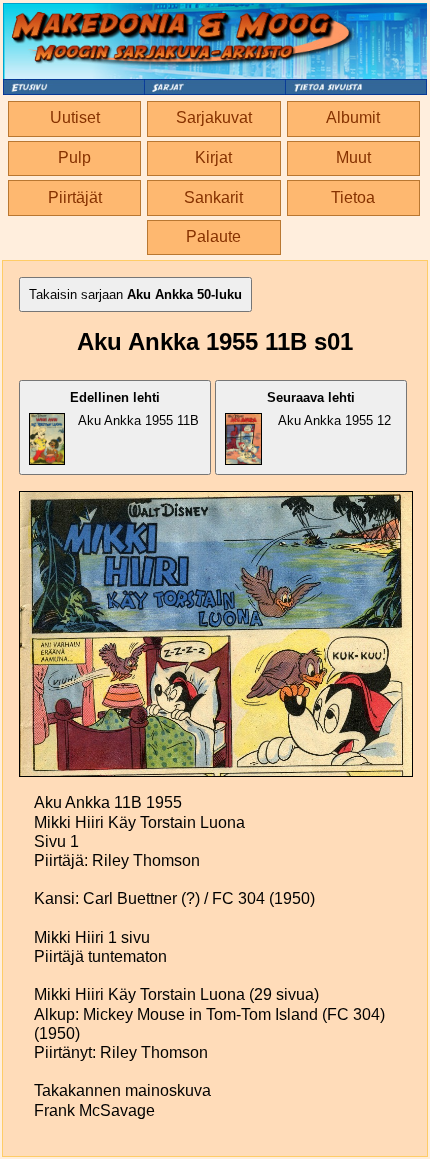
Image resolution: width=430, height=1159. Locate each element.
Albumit (353, 117)
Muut (353, 157)
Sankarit (213, 197)
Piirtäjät (75, 197)
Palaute (213, 236)
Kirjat (213, 157)
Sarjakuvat (214, 117)
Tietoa (353, 197)
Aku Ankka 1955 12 (329, 409)
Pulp (74, 157)
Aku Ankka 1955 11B (134, 409)
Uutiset (75, 117)
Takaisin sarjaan (135, 294)
